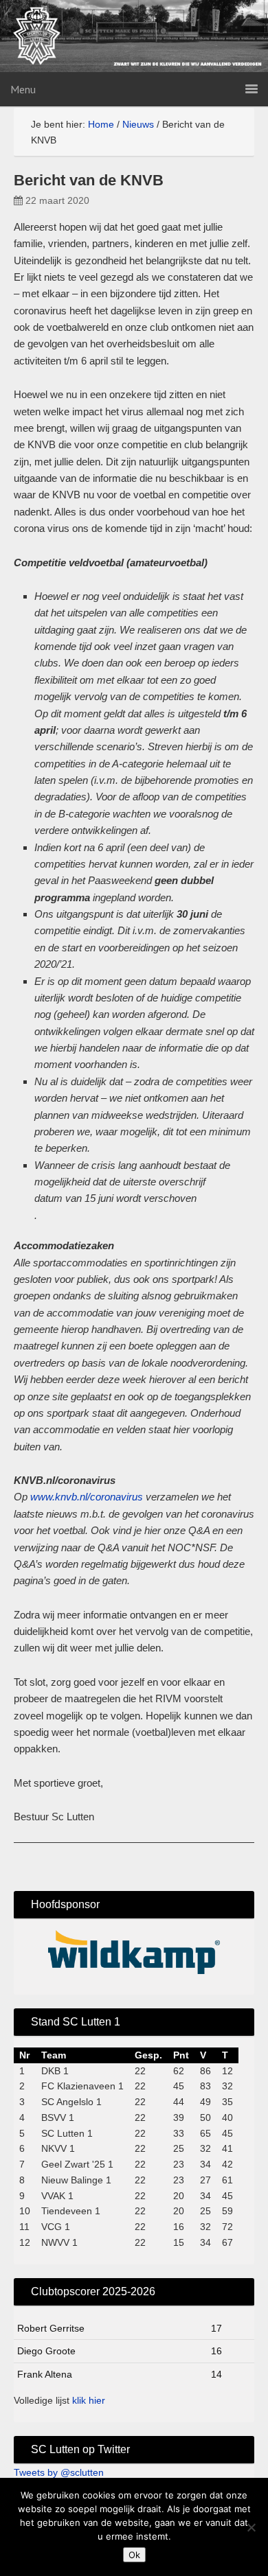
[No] (251, 2527)
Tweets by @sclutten (59, 2472)
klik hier (89, 2400)
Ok (134, 2555)
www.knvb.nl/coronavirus (87, 1497)
